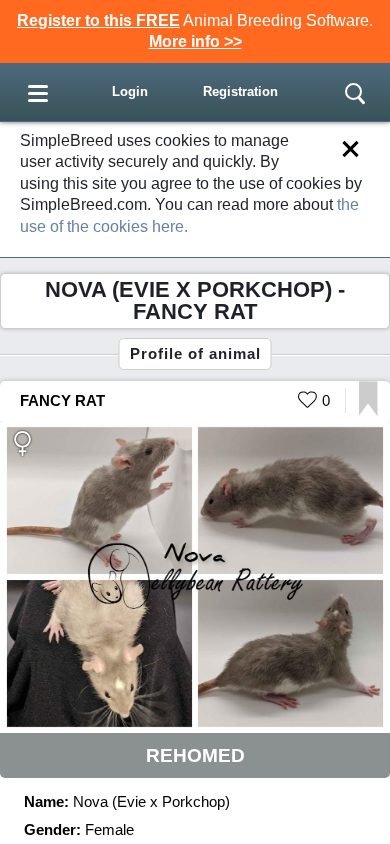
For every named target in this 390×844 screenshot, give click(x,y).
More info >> (195, 41)
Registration (240, 91)
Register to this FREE (98, 20)
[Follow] (368, 410)
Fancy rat (62, 400)
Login (130, 91)
